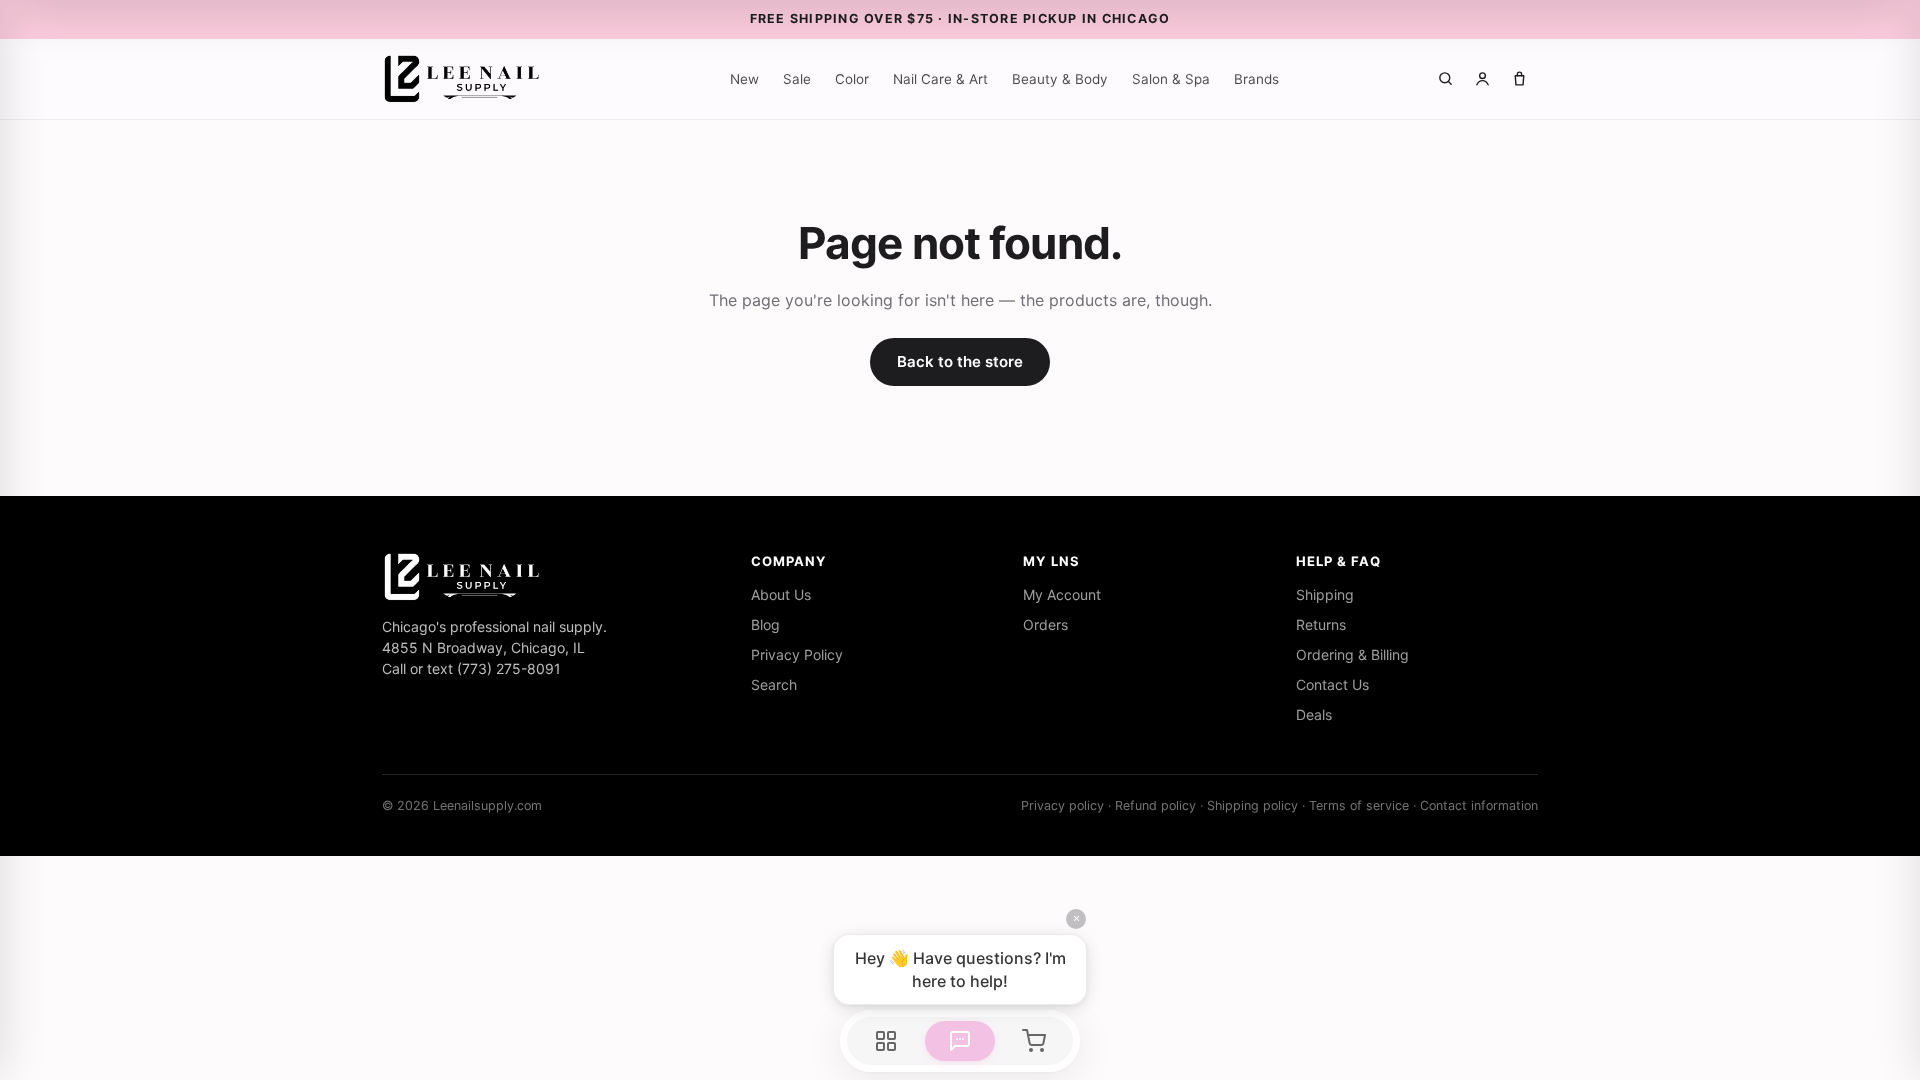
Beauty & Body (1060, 79)
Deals (1314, 714)
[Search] (1445, 78)
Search (774, 684)
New (744, 79)
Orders (1045, 624)
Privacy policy (1062, 805)
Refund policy (1155, 805)
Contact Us (1332, 684)
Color (852, 79)
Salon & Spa (1171, 79)
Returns (1321, 624)
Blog (765, 624)
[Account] (1482, 78)
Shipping (1325, 594)
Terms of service (1359, 805)
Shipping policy (1252, 805)
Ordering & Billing (1352, 654)
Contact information (1479, 805)
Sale (797, 79)
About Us (781, 594)
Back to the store (960, 361)
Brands (1256, 79)
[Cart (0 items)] (1519, 78)
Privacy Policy (797, 654)
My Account (1062, 594)
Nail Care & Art (940, 79)
